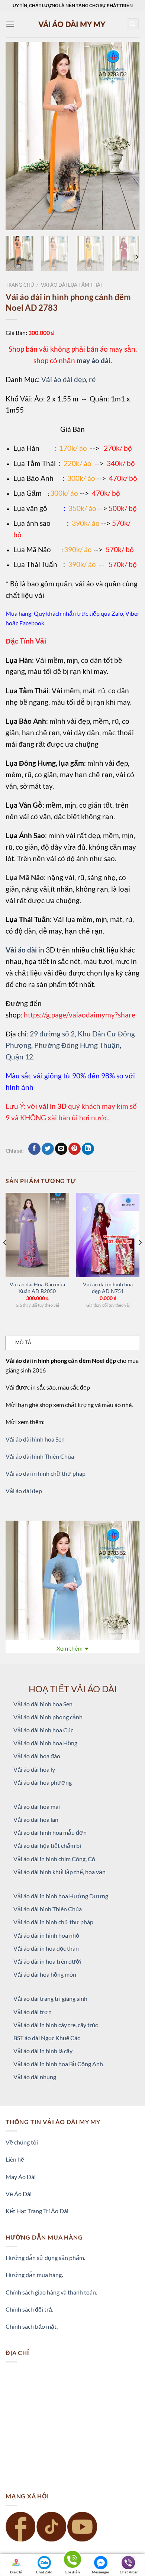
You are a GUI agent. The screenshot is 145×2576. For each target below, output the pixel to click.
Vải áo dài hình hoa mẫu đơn (50, 1832)
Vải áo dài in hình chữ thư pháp (46, 1473)
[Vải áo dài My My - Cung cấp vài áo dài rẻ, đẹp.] (72, 24)
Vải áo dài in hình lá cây (43, 2051)
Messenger (101, 2572)
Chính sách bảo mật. (32, 2326)
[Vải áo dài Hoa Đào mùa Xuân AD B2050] (37, 1235)
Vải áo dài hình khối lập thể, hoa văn (59, 1872)
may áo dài (94, 360)
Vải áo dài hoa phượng (43, 1782)
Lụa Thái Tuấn (35, 564)
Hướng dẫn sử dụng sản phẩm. (45, 2258)
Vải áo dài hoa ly (34, 1769)
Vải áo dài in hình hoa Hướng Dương (61, 1896)
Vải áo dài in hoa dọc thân (46, 1948)
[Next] (128, 136)
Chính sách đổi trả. (29, 2309)
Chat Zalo (44, 2572)
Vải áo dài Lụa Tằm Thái (71, 285)
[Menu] (10, 24)
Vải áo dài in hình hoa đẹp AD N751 (108, 1288)
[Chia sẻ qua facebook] (34, 1149)
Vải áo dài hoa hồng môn (45, 1974)
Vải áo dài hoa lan (36, 1819)
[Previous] (17, 136)
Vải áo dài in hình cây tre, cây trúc (56, 2025)
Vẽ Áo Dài (19, 2194)
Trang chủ (20, 285)
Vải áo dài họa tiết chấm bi (47, 1845)
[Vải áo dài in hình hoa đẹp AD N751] (108, 1235)
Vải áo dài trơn (33, 2012)
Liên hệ (15, 2159)
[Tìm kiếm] (133, 24)
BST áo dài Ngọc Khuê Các (47, 2038)
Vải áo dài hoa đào (37, 1756)
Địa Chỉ (16, 2572)
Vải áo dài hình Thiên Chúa (40, 1456)
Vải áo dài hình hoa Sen (35, 1439)
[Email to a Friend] (61, 1149)
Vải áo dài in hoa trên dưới (47, 1961)
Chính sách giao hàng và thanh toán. (51, 2292)
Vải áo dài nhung (35, 2077)
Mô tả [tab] (23, 1342)
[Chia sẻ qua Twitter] (48, 1149)
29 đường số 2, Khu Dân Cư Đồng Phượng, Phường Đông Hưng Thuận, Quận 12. (70, 1045)
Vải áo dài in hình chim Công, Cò (54, 1859)
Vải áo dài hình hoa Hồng (45, 1743)
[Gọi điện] (72, 2561)
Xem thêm (70, 1648)
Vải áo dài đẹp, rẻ (69, 379)
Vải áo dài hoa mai (37, 1806)
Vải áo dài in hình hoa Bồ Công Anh (58, 2064)
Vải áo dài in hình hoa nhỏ (46, 1935)
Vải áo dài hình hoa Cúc (43, 1730)
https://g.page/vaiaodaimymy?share (80, 1015)
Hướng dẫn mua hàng (34, 2275)
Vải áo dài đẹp (24, 1491)
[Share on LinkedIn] (88, 1149)
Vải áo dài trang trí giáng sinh (50, 1998)
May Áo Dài (21, 2177)
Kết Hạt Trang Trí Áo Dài (37, 2211)
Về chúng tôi (22, 2142)
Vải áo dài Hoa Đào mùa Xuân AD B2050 (37, 1288)
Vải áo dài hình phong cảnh (48, 1717)
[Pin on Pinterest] (75, 1149)
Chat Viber (129, 2572)
